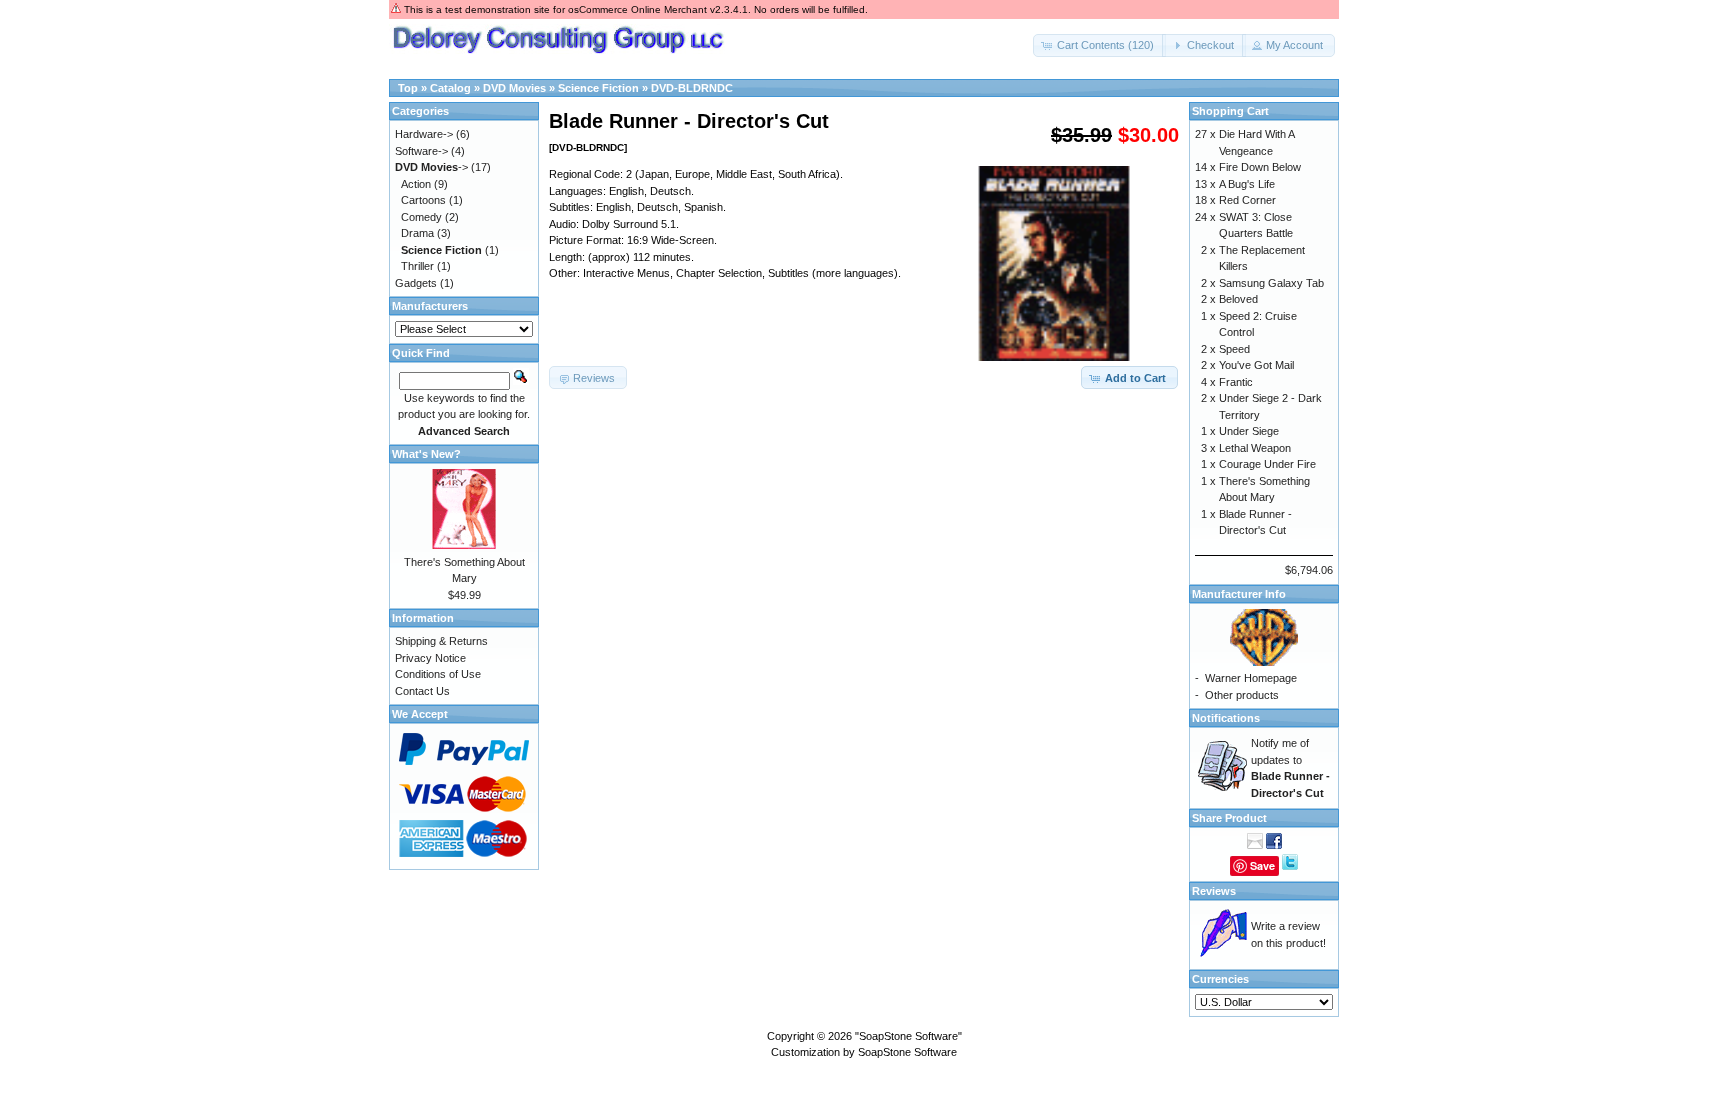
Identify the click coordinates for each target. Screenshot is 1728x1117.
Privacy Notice (430, 658)
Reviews (1214, 891)
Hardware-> (424, 134)
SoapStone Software (907, 1052)
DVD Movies (514, 88)
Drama (417, 233)
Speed (1234, 349)
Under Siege (1249, 431)
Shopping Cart (1230, 111)
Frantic (1236, 382)
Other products (1242, 695)
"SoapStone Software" (908, 1036)
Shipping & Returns (441, 641)
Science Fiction (598, 88)
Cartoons (423, 200)
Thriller (417, 266)
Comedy (421, 217)
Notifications (1226, 718)
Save (1262, 865)
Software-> (421, 151)
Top (408, 88)
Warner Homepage (1251, 678)
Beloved (1238, 299)
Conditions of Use (438, 674)
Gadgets (416, 283)
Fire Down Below (1260, 167)
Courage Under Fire (1267, 464)
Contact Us (422, 691)
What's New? (426, 454)
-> (431, 167)
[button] (1099, 45)
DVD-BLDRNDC (692, 88)
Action (416, 184)
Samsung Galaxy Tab (1271, 283)
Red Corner (1247, 200)
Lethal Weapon (1255, 448)
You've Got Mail (1256, 365)
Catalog (450, 88)
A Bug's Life (1247, 184)
